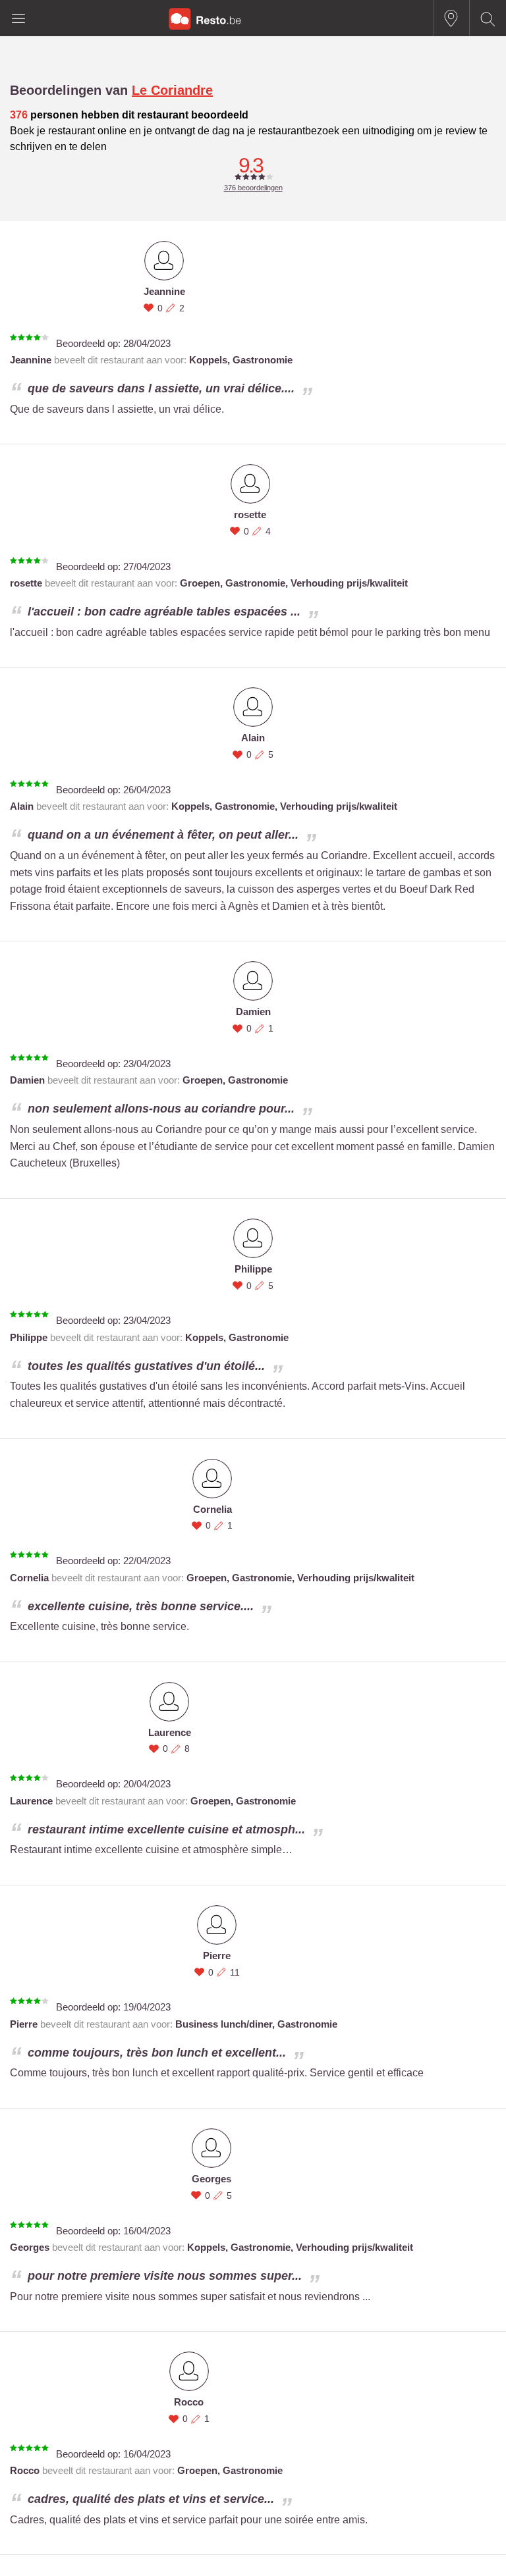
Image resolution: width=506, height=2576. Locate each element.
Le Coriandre (172, 90)
